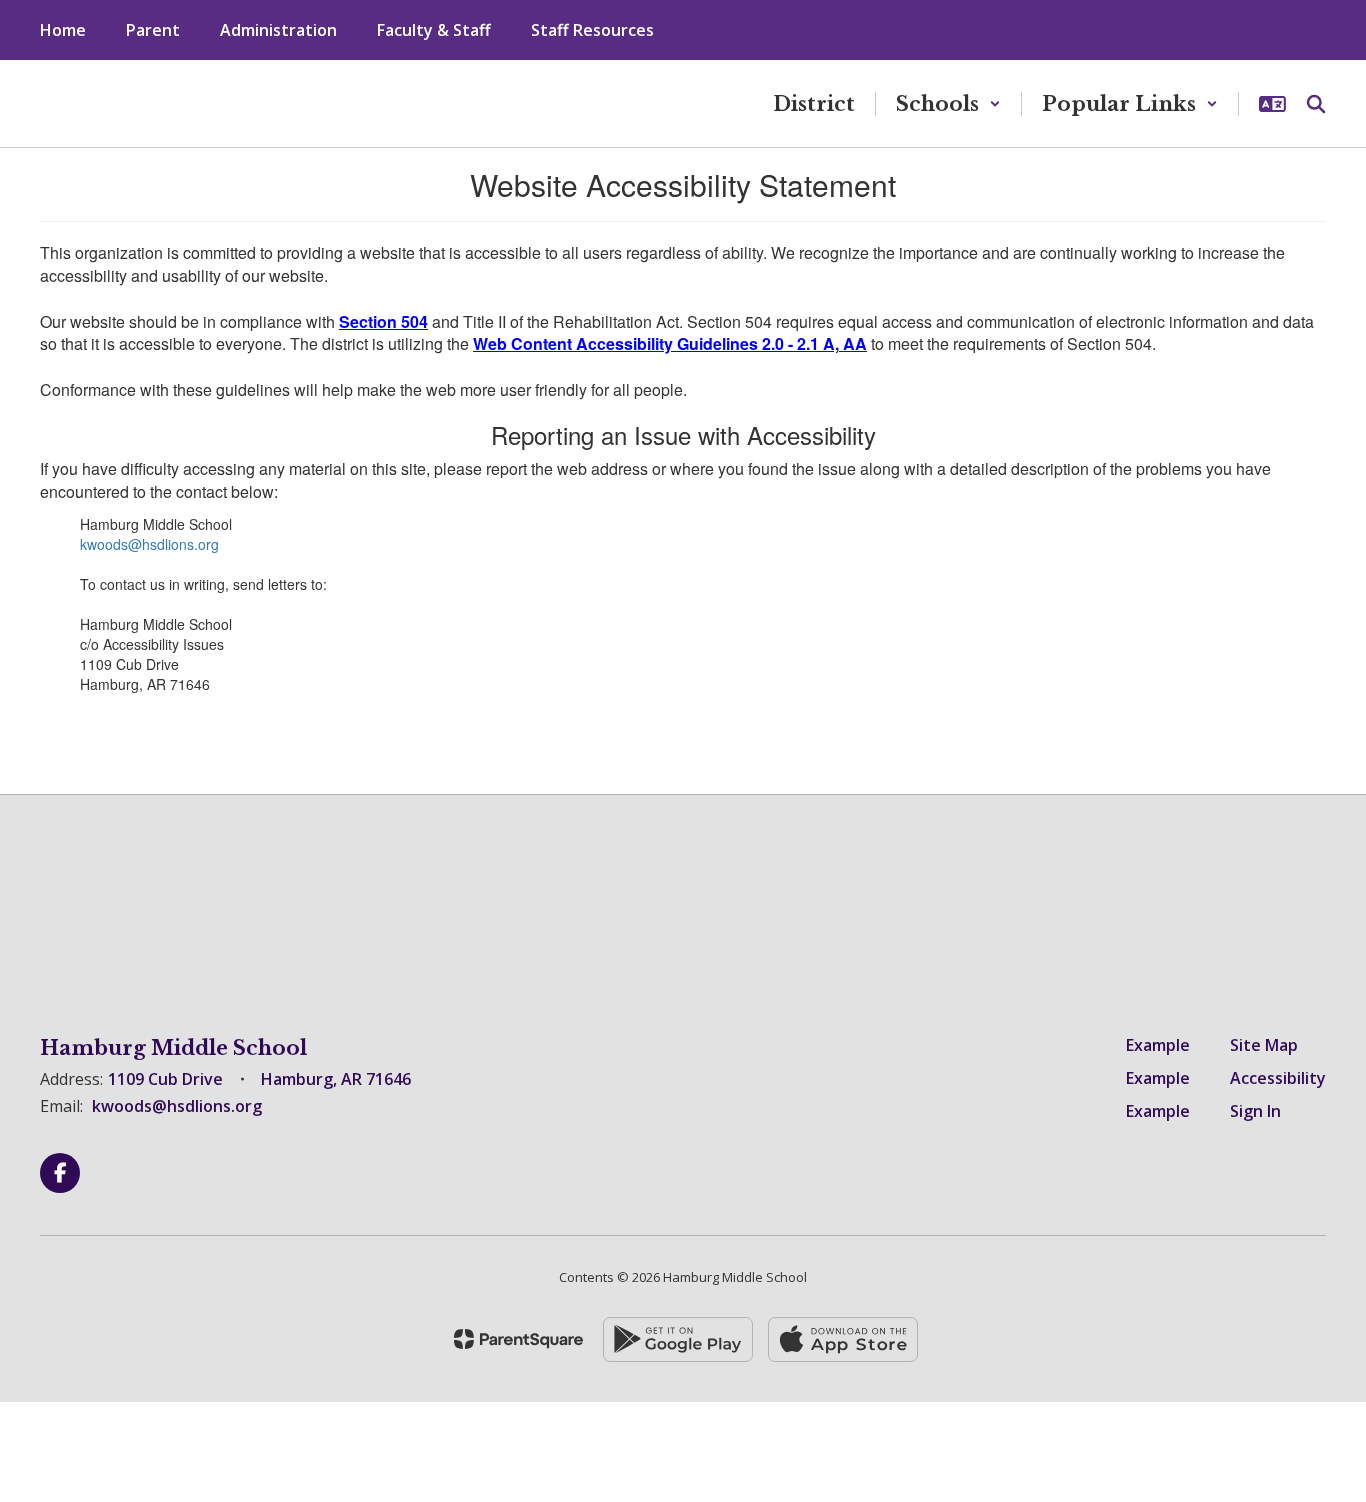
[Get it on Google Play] (678, 1339)
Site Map (1264, 1045)
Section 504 (383, 321)
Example (1158, 1045)
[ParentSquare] (518, 1339)
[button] (948, 104)
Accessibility (1278, 1078)
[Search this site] (1316, 104)
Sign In (1255, 1111)
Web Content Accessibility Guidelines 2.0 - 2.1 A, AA (670, 343)
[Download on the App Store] (843, 1339)
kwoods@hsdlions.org (149, 544)
